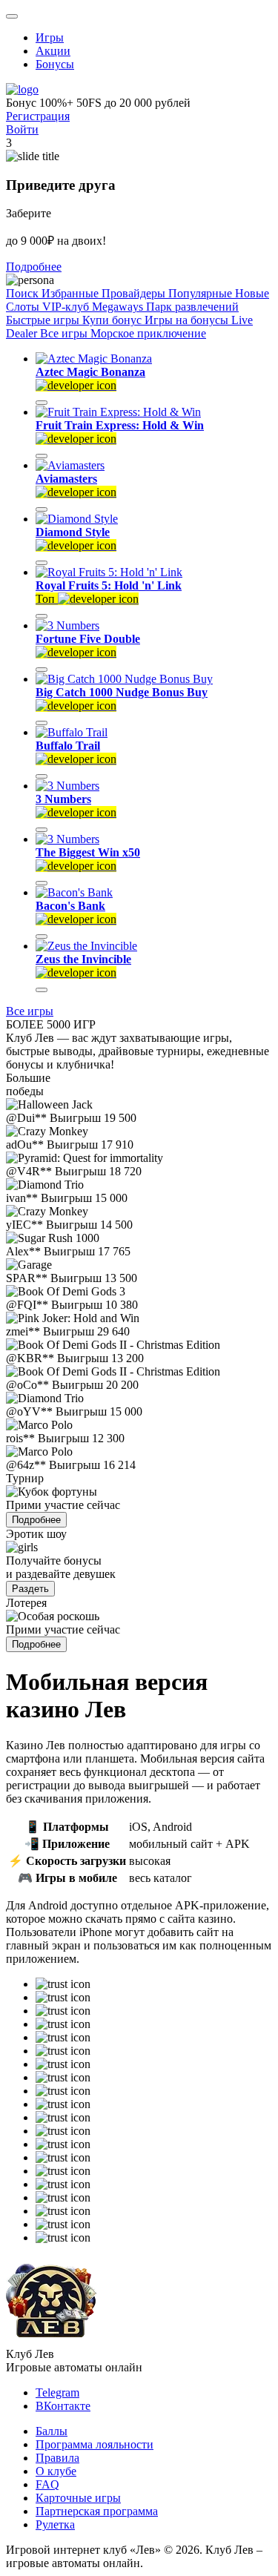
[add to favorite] (42, 403)
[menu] (12, 16)
